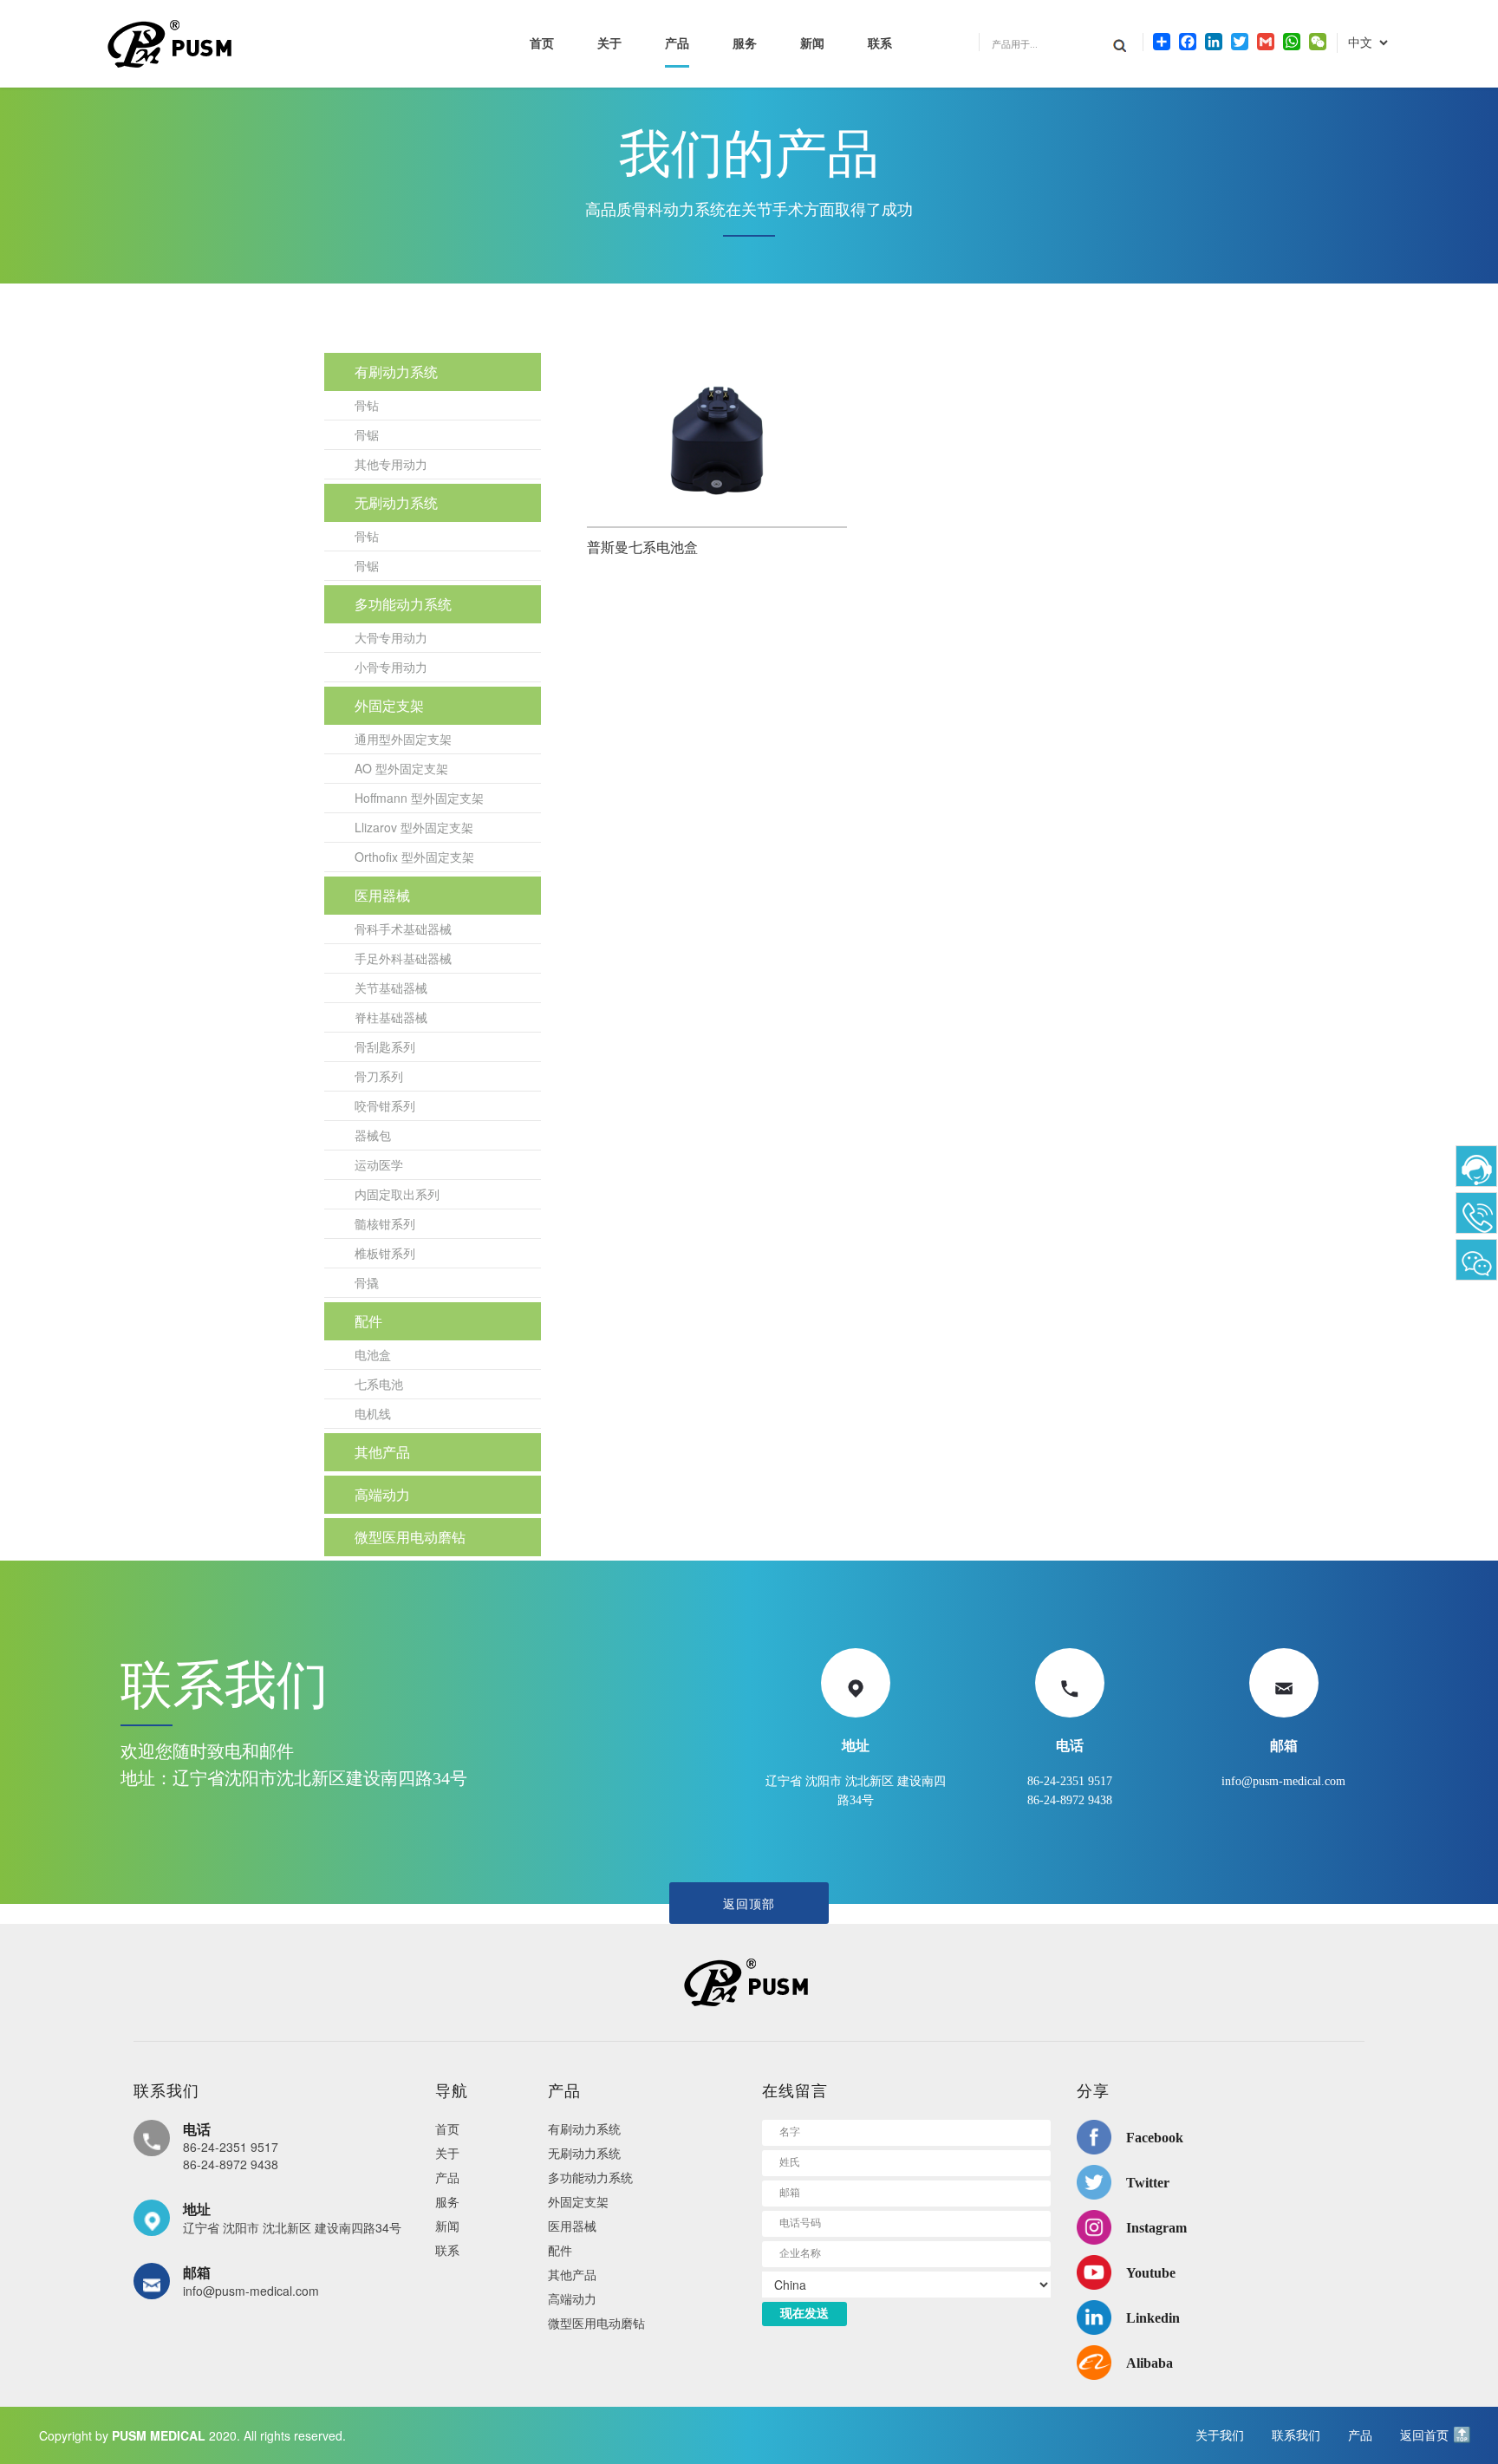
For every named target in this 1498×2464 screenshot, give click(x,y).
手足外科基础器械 (403, 958)
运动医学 (379, 1164)
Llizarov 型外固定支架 (414, 827)
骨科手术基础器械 (403, 929)
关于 (609, 44)
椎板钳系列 (385, 1253)
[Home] (749, 1982)
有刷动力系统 (396, 372)
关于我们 (1220, 2435)
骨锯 (367, 434)
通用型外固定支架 (403, 739)
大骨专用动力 (391, 637)
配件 (368, 1321)
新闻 (812, 44)
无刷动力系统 (396, 502)
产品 (677, 44)
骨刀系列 (379, 1076)
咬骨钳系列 (385, 1105)
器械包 (373, 1135)
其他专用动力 (391, 464)
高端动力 (382, 1494)
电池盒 (373, 1354)
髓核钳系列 (385, 1223)
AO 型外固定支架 (401, 768)
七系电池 (379, 1384)
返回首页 (1424, 2435)
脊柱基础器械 (391, 1017)
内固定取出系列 (397, 1194)
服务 (745, 44)
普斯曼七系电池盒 (642, 548)
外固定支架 (389, 705)
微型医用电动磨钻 (410, 1537)
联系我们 (1296, 2435)
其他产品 (382, 1452)
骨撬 (367, 1282)
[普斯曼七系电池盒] (717, 440)
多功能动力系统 (403, 604)
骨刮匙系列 (385, 1046)
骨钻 (367, 405)
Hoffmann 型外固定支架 (419, 798)
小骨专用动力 (391, 667)
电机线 (373, 1413)
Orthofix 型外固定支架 (414, 857)
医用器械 (382, 895)
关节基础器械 (391, 988)
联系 (880, 44)
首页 (542, 44)
